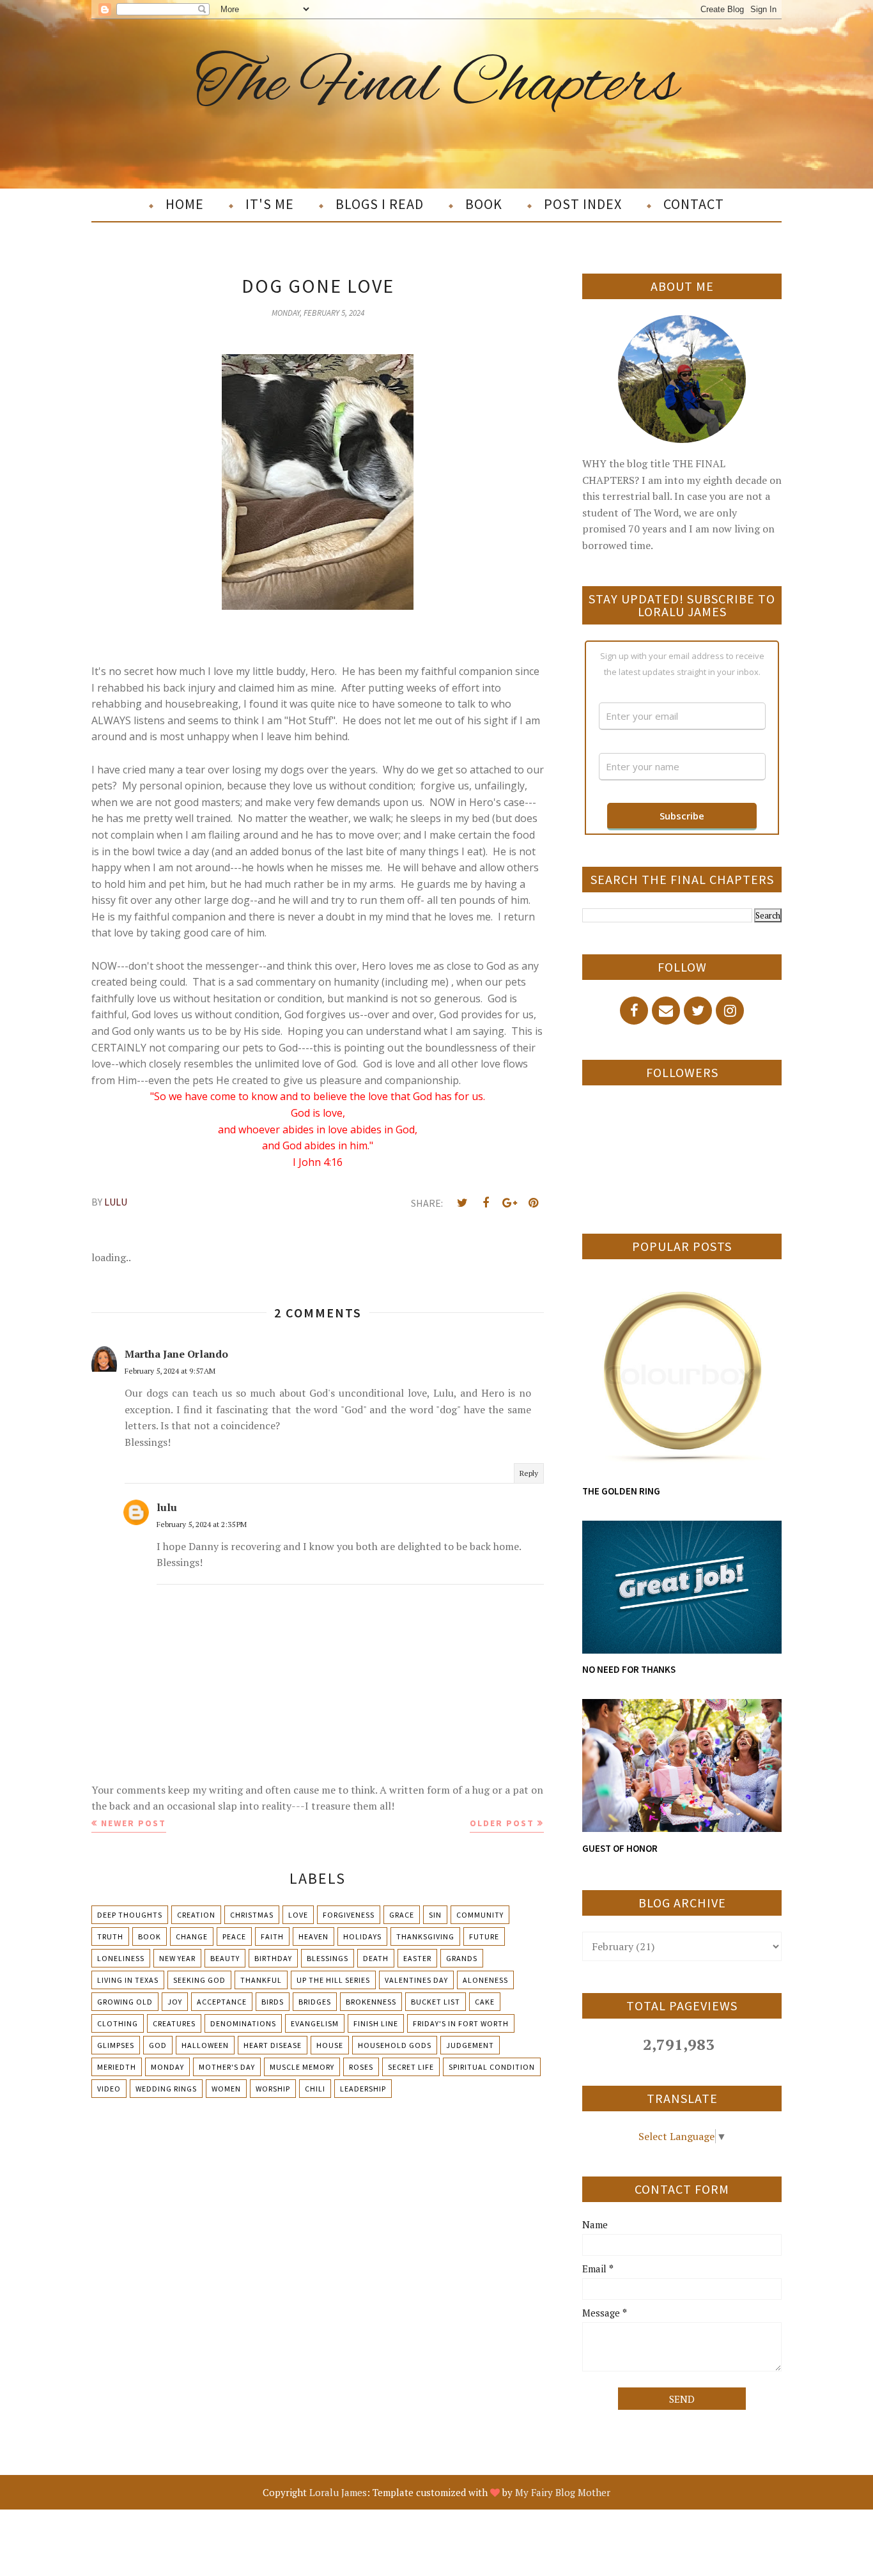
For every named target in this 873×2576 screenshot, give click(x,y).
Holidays (362, 1936)
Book (150, 1936)
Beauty (225, 1958)
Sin (435, 1915)
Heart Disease (273, 2045)
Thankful (261, 1980)
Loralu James (338, 2492)
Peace (234, 1936)
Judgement (470, 2045)
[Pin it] (533, 1203)
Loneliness (121, 1958)
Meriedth (117, 2067)
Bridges (315, 2002)
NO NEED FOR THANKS (629, 1669)
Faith (272, 1936)
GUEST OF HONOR (620, 1848)
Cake (485, 2002)
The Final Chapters (437, 85)
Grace (402, 1915)
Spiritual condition (492, 2067)
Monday (167, 2067)
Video (109, 2089)
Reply (529, 1473)
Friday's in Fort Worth (461, 2023)
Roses (361, 2067)
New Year (177, 1958)
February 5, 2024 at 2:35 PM (202, 1524)
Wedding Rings (166, 2089)
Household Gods (395, 2045)
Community (480, 1915)
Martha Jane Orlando (176, 1354)
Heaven (313, 1936)
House (330, 2045)
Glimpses (116, 2045)
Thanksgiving (425, 1936)
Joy (175, 2002)
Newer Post (134, 1823)
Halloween (205, 2045)
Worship (273, 2089)
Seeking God (199, 1980)
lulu (167, 1507)
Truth (110, 1936)
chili (315, 2089)
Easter (417, 1958)
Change (192, 1936)
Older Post (502, 1823)
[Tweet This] (462, 1203)
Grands (462, 1958)
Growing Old (125, 2002)
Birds (273, 2002)
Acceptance (222, 2002)
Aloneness (485, 1980)
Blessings (328, 1958)
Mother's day (227, 2067)
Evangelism (315, 2023)
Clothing (118, 2023)
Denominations (243, 2023)
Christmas (252, 1915)
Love (298, 1915)
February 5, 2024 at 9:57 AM (170, 1371)
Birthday (273, 1958)
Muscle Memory (302, 2067)
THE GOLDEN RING (621, 1491)
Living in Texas (128, 1980)
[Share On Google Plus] (509, 1203)
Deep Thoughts (130, 1915)
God (158, 2045)
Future (484, 1936)
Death (376, 1958)
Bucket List (436, 2002)
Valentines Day (416, 1980)
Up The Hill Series (333, 1980)
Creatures (174, 2023)
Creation (196, 1915)
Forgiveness (349, 1915)
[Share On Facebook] (486, 1203)
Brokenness (371, 2002)
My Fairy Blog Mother (563, 2492)
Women (226, 2089)
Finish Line (376, 2023)
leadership (363, 2089)
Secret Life (411, 2067)
